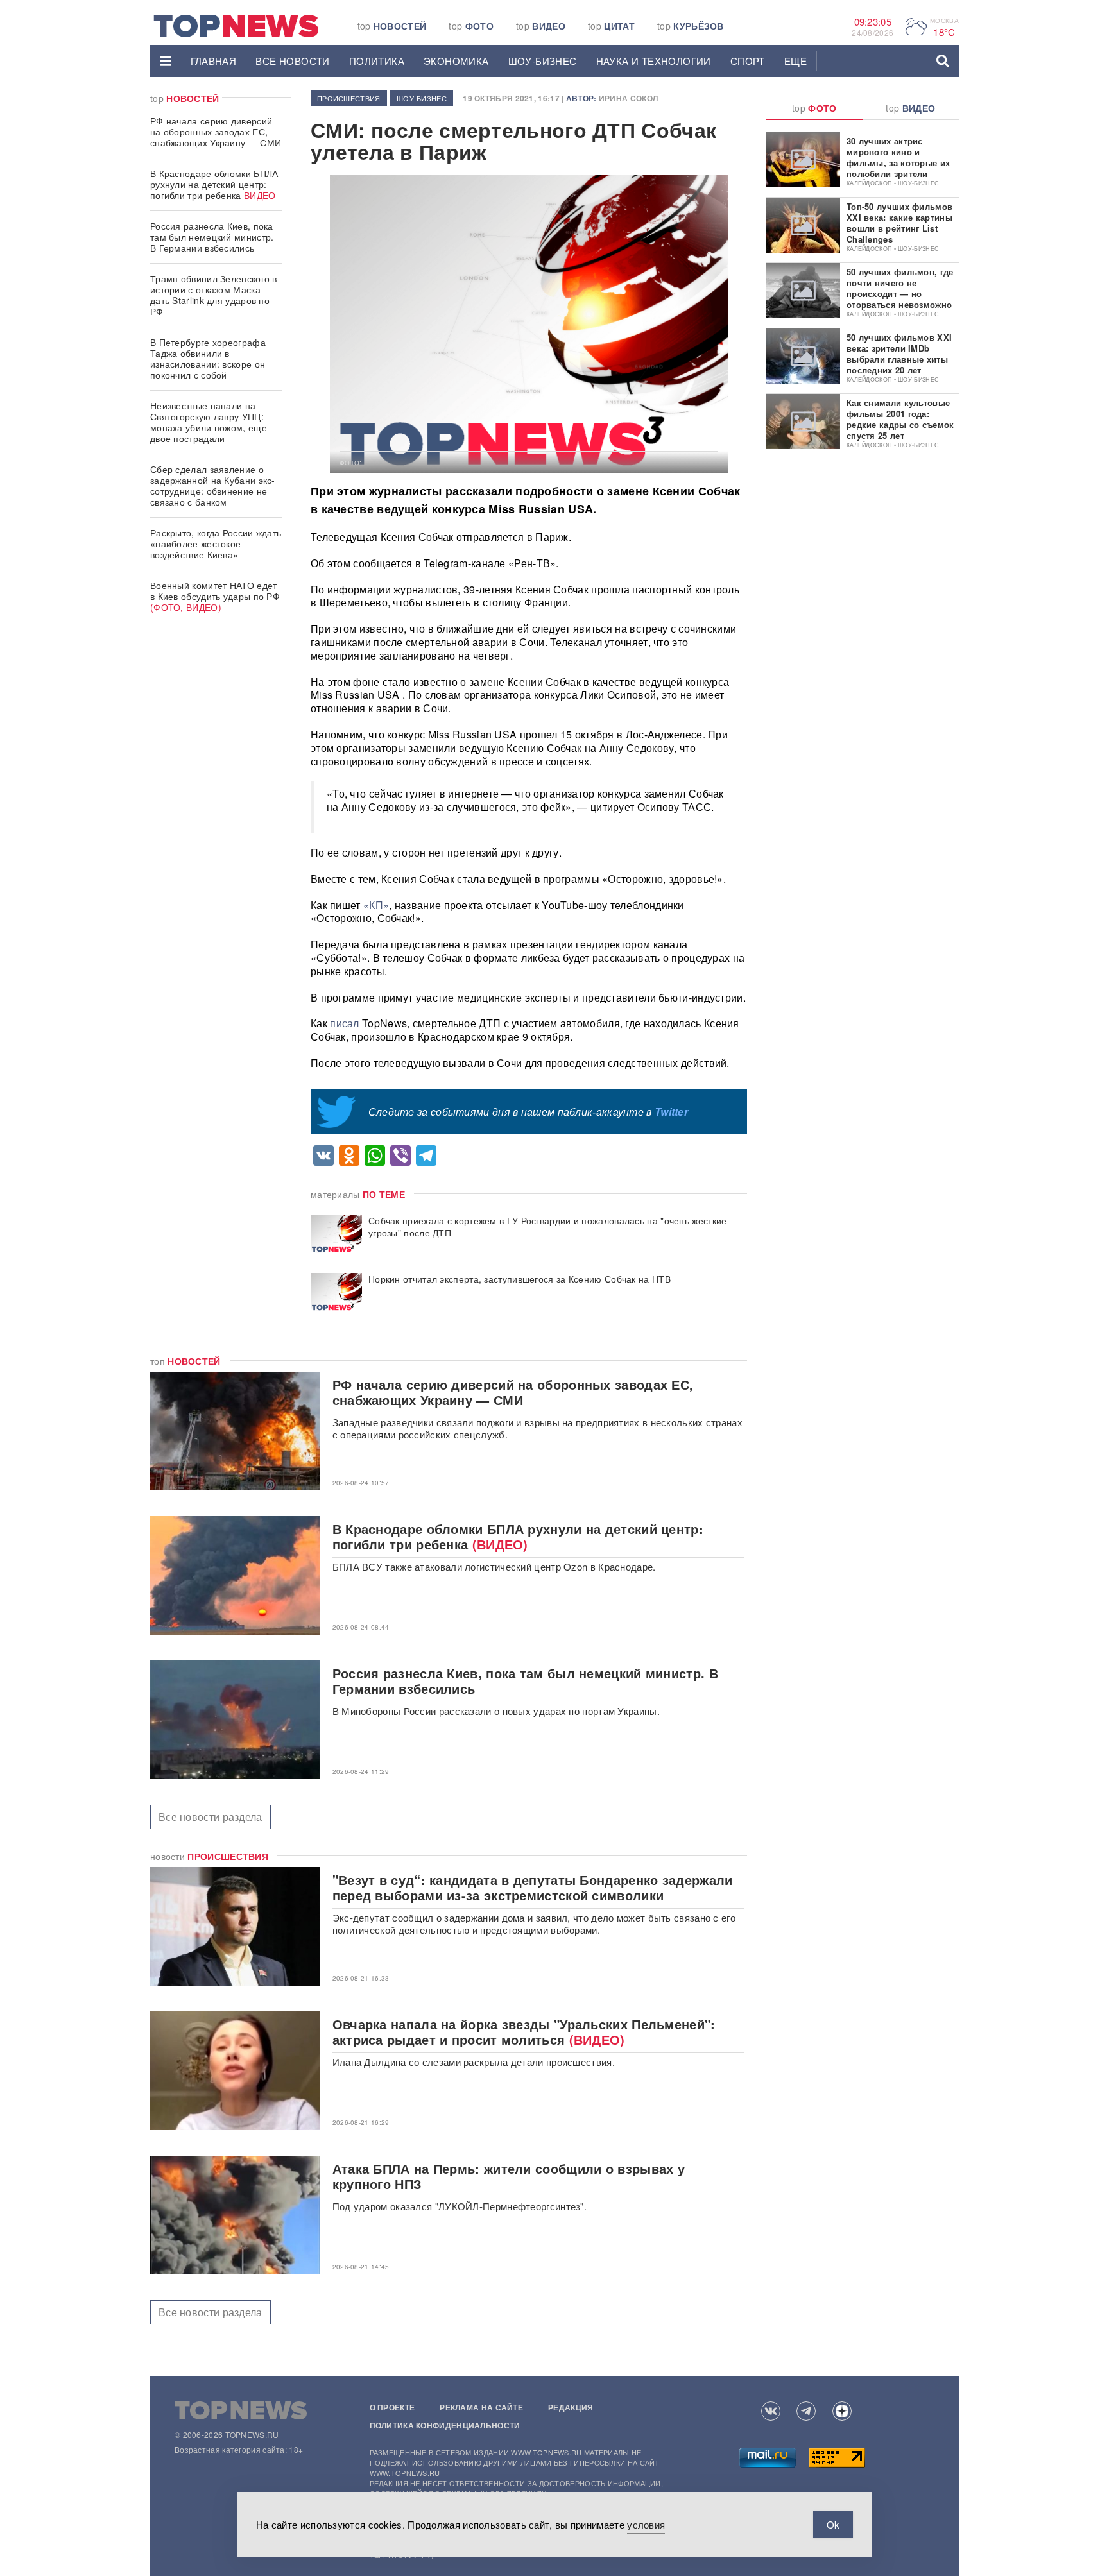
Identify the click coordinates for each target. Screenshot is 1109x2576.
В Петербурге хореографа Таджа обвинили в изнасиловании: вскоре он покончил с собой (208, 358)
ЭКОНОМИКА (456, 61)
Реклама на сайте (481, 2407)
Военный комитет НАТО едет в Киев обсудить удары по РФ (215, 596)
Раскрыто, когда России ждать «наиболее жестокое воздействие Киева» (216, 543)
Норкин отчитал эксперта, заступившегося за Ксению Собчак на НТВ (520, 1279)
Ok (833, 2524)
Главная (214, 61)
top (392, 26)
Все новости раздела (211, 1817)
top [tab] (814, 108)
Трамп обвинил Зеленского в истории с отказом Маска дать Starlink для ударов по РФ (214, 295)
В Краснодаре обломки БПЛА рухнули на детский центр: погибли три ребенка (214, 184)
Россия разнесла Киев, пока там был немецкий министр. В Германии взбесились (212, 237)
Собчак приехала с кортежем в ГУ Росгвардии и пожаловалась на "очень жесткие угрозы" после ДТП (548, 1227)
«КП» (376, 905)
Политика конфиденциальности (445, 2425)
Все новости (292, 61)
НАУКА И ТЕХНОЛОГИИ (654, 61)
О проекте (392, 2407)
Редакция (571, 2407)
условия (646, 2524)
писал (345, 1023)
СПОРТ (748, 61)
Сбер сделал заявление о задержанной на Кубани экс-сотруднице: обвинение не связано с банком (213, 485)
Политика (377, 61)
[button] (166, 61)
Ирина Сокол (628, 98)
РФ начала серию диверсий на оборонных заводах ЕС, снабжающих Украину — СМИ (216, 132)
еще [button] (795, 61)
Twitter (671, 1112)
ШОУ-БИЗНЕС (543, 61)
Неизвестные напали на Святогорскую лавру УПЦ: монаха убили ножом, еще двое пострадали (209, 422)
